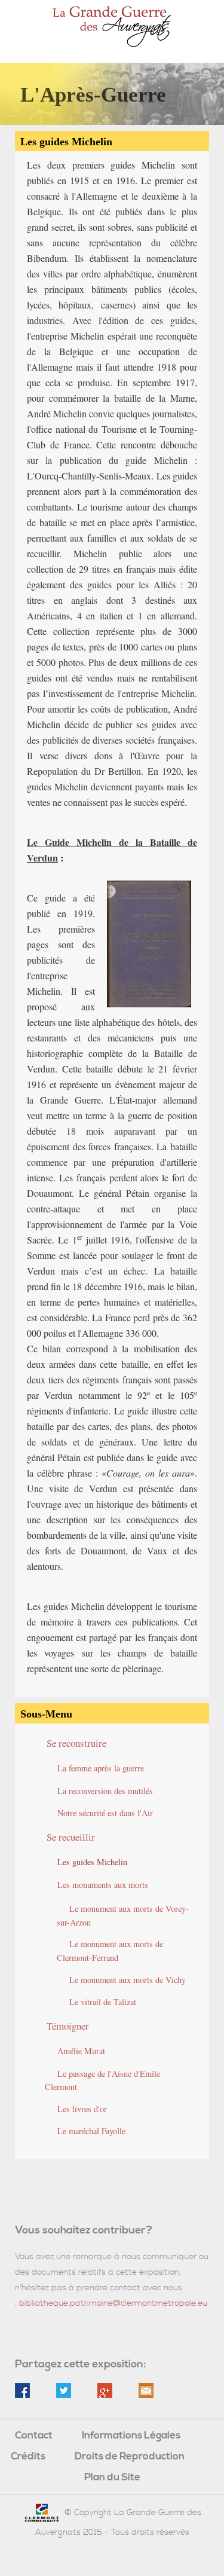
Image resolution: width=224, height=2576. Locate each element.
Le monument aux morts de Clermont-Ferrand (110, 1951)
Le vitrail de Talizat (103, 2002)
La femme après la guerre (101, 1768)
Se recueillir (71, 1837)
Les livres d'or (82, 2109)
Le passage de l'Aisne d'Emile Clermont (102, 2080)
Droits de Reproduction (130, 2457)
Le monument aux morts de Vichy (128, 1980)
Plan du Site (112, 2478)
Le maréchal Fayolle (91, 2131)
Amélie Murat (81, 2051)
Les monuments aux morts (103, 1885)
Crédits (28, 2457)
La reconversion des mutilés (105, 1791)
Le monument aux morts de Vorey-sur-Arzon (123, 1915)
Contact (34, 2436)
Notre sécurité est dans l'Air (105, 1813)
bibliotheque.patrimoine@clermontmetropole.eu (113, 2303)
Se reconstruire (76, 1743)
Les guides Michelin (92, 1862)
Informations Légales (131, 2436)
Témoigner (68, 2026)
